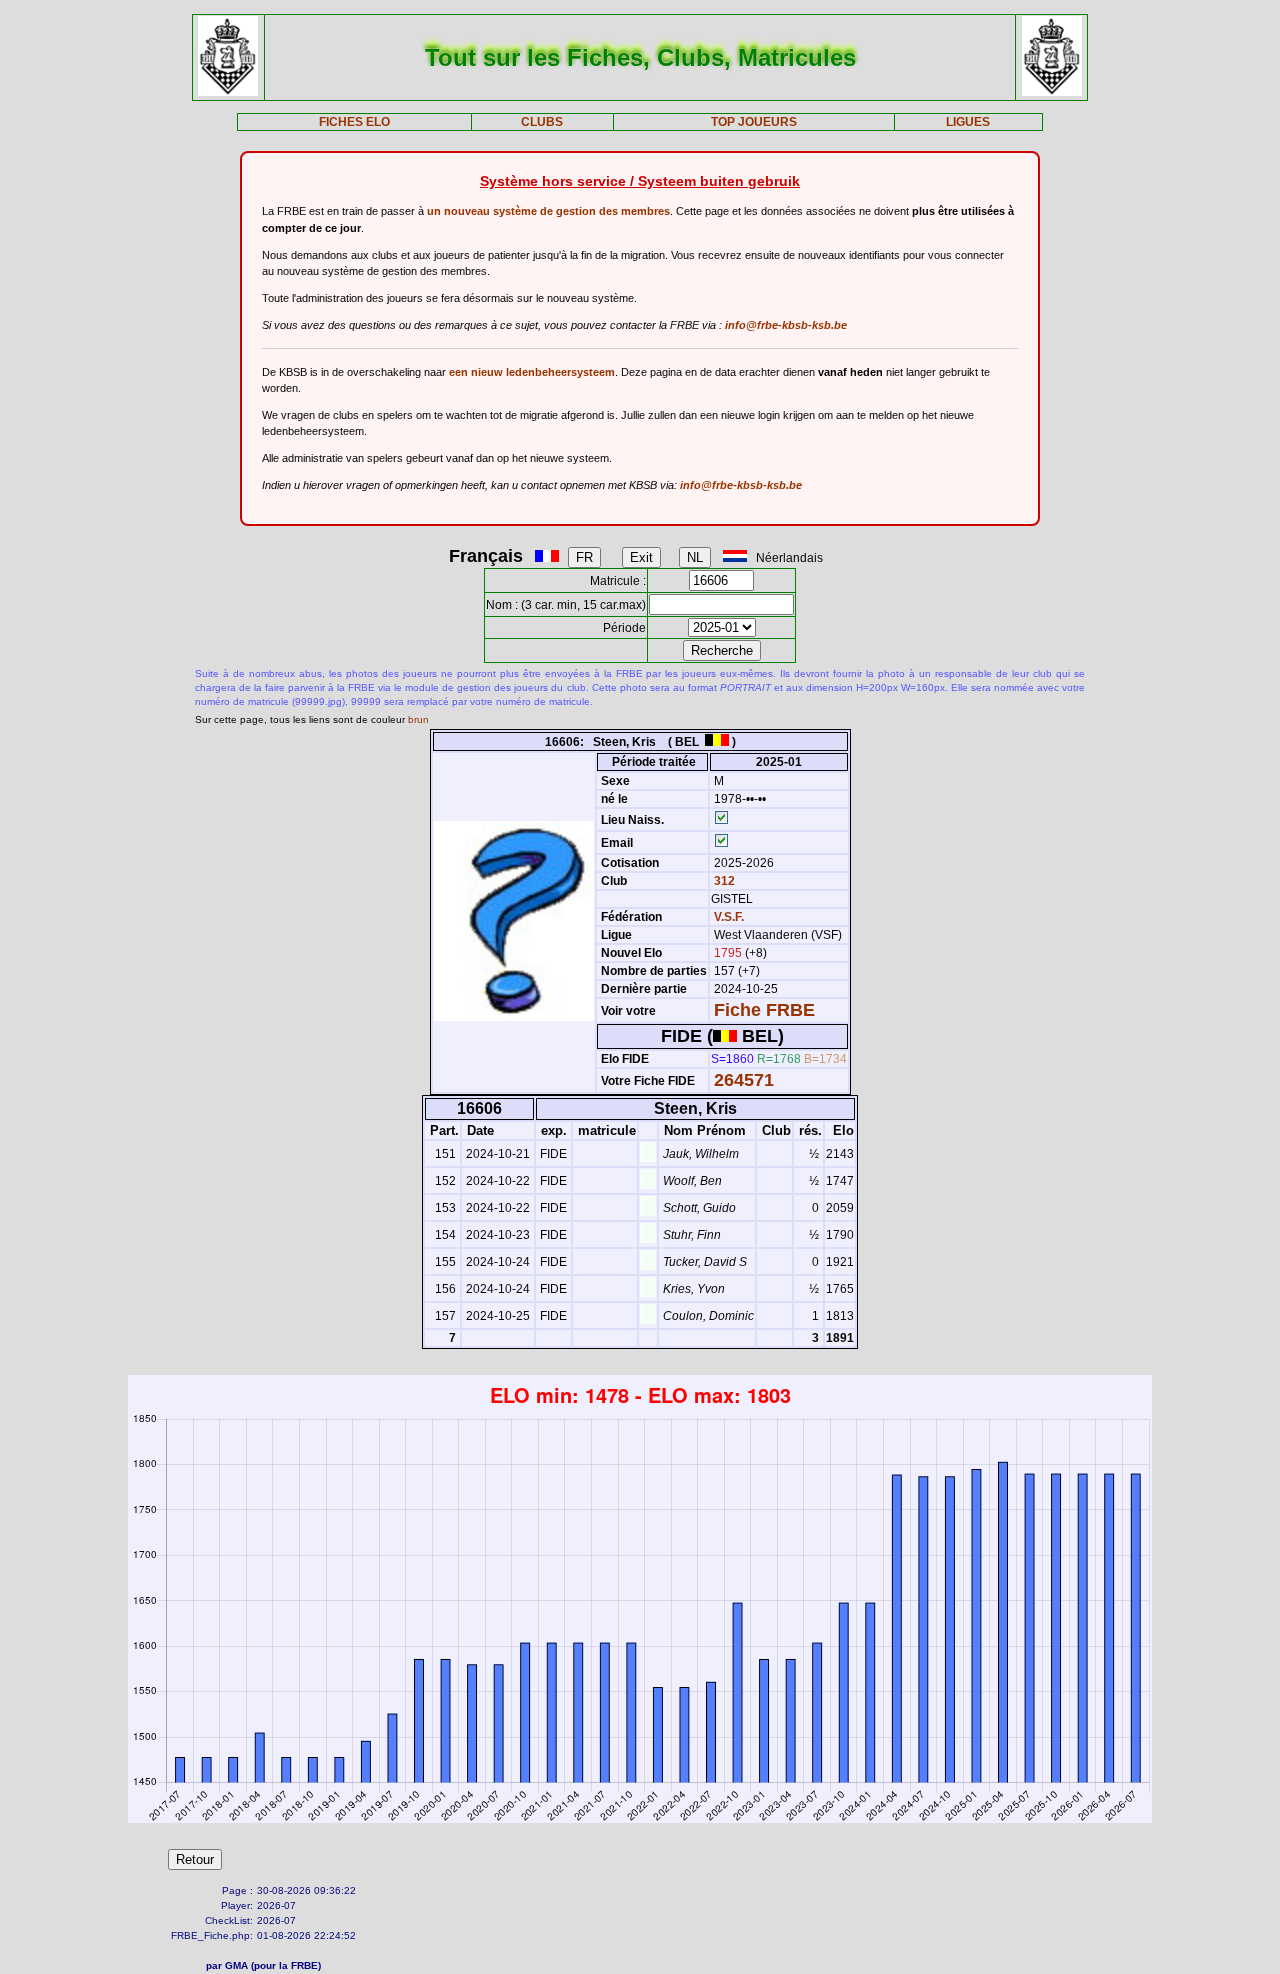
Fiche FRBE (764, 1010)
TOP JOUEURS (754, 122)
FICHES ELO (354, 122)
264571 (744, 1080)
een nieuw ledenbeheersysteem (532, 372)
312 (723, 881)
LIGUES (968, 122)
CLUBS (542, 122)
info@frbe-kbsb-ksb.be (786, 325)
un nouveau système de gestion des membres (548, 211)
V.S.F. (729, 917)
